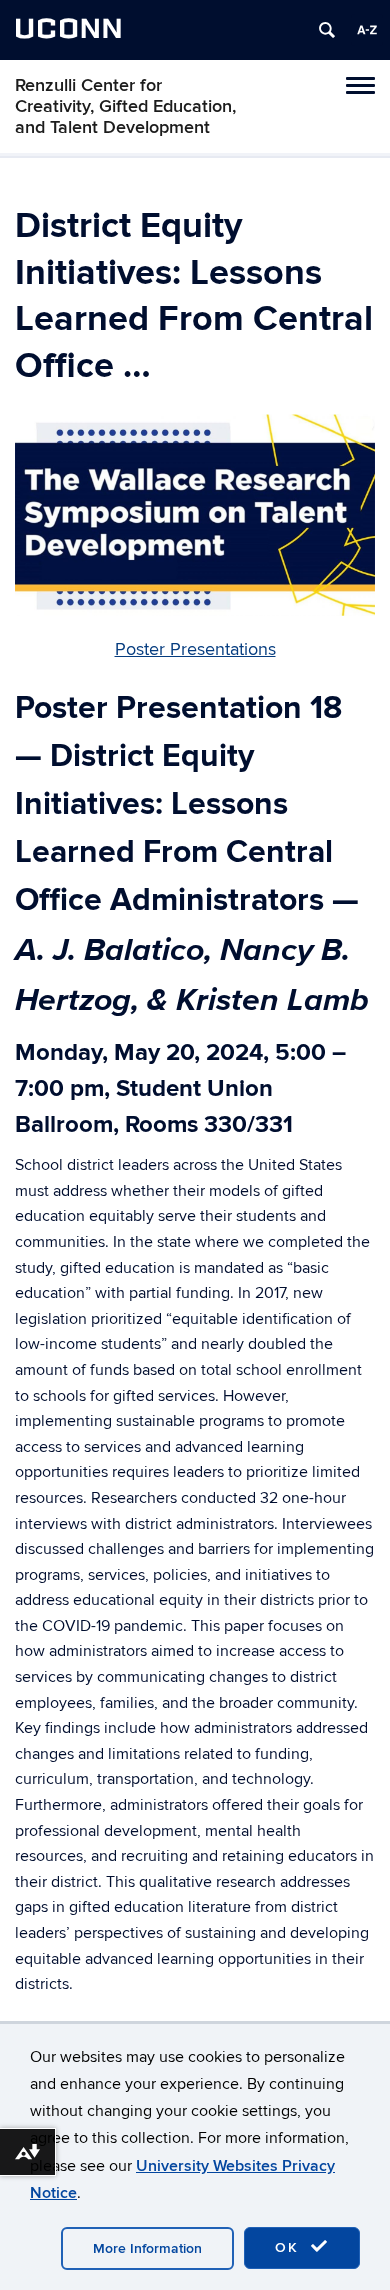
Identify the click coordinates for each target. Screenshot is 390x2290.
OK (290, 2247)
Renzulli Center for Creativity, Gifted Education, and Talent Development (125, 106)
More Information (147, 2248)
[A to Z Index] (367, 30)
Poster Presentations (195, 649)
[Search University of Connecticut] (327, 30)
